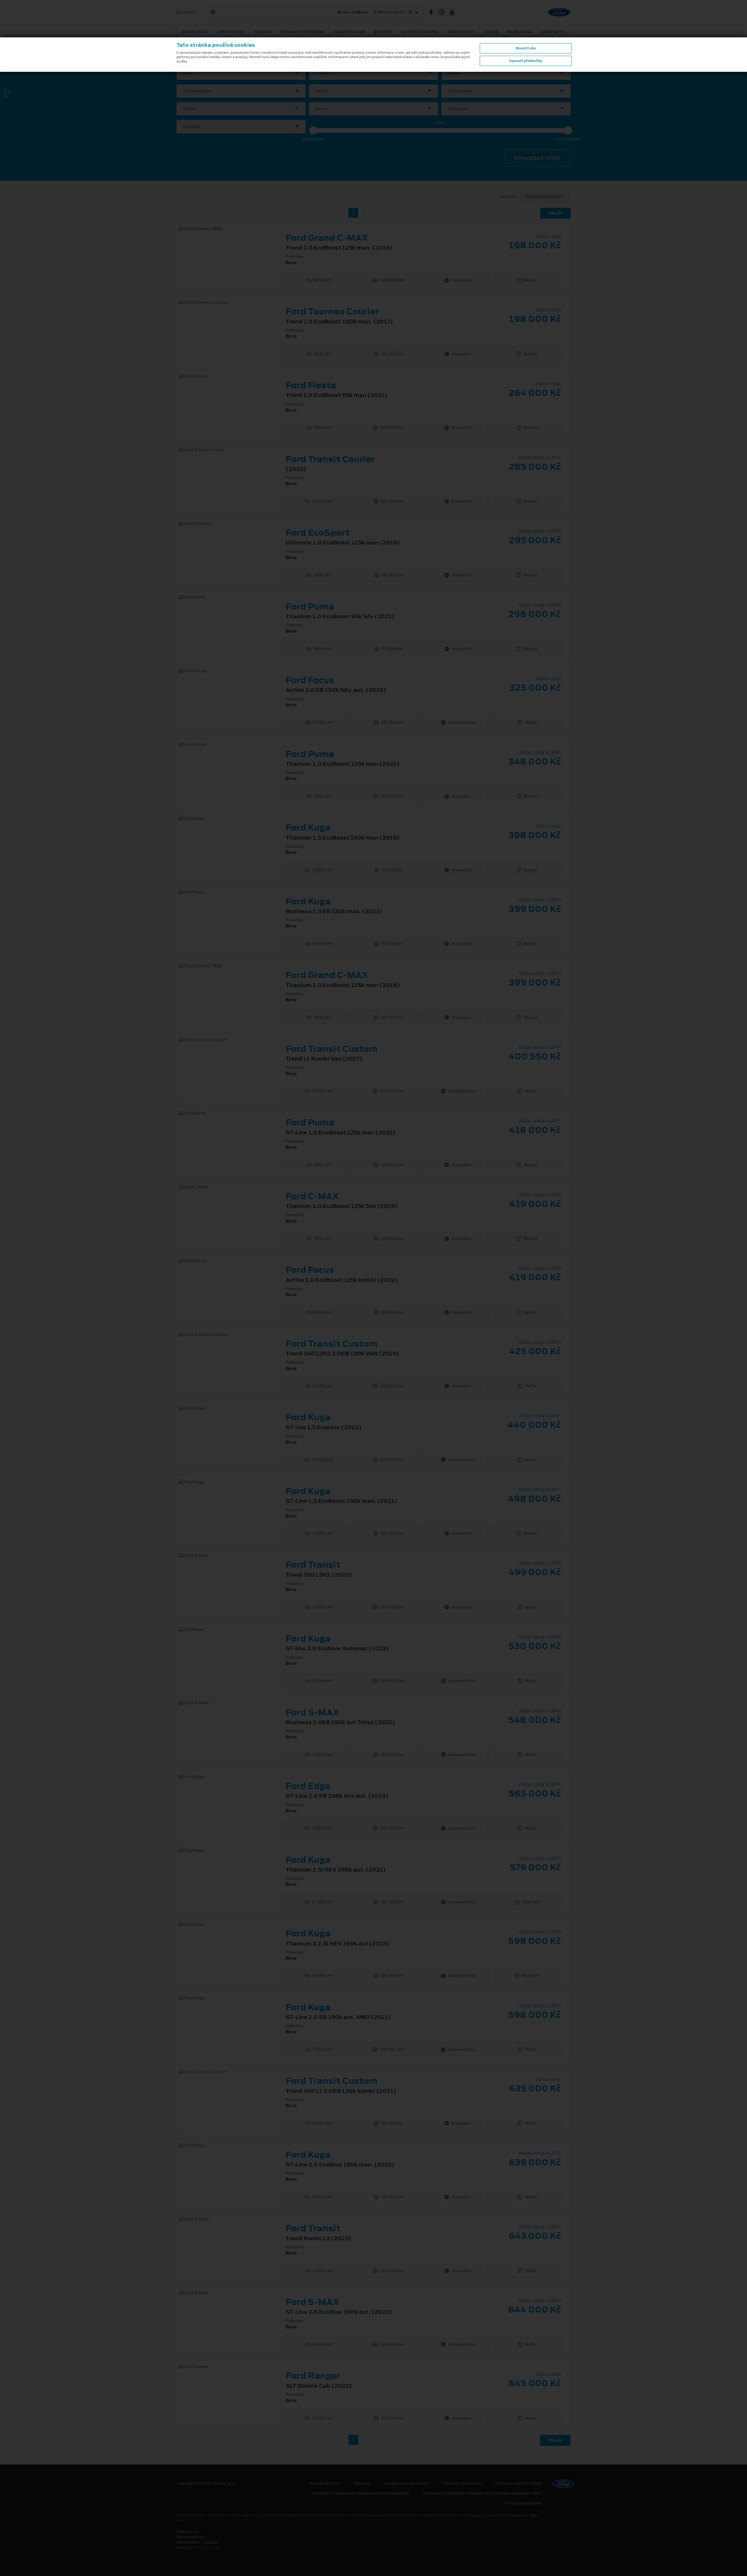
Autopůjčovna (420, 32)
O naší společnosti (524, 2503)
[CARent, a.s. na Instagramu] (444, 12)
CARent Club (349, 32)
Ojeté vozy (231, 32)
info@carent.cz (206, 2548)
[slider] (313, 130)
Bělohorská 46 (310, 12)
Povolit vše (526, 48)
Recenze (362, 2483)
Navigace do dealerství (406, 2483)
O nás (491, 32)
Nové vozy (195, 32)
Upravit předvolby (526, 61)
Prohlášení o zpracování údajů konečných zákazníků (360, 2493)
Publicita (519, 32)
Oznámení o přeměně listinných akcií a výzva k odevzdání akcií (482, 2493)
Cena (440, 123)
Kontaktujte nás (325, 2483)
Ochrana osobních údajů (518, 2483)
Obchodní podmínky (462, 2483)
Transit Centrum (302, 32)
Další (555, 213)
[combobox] (241, 73)
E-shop (383, 32)
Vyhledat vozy (537, 158)
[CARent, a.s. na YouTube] (454, 12)
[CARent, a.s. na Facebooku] (433, 12)
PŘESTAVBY (461, 32)
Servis (262, 32)
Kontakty (553, 32)
